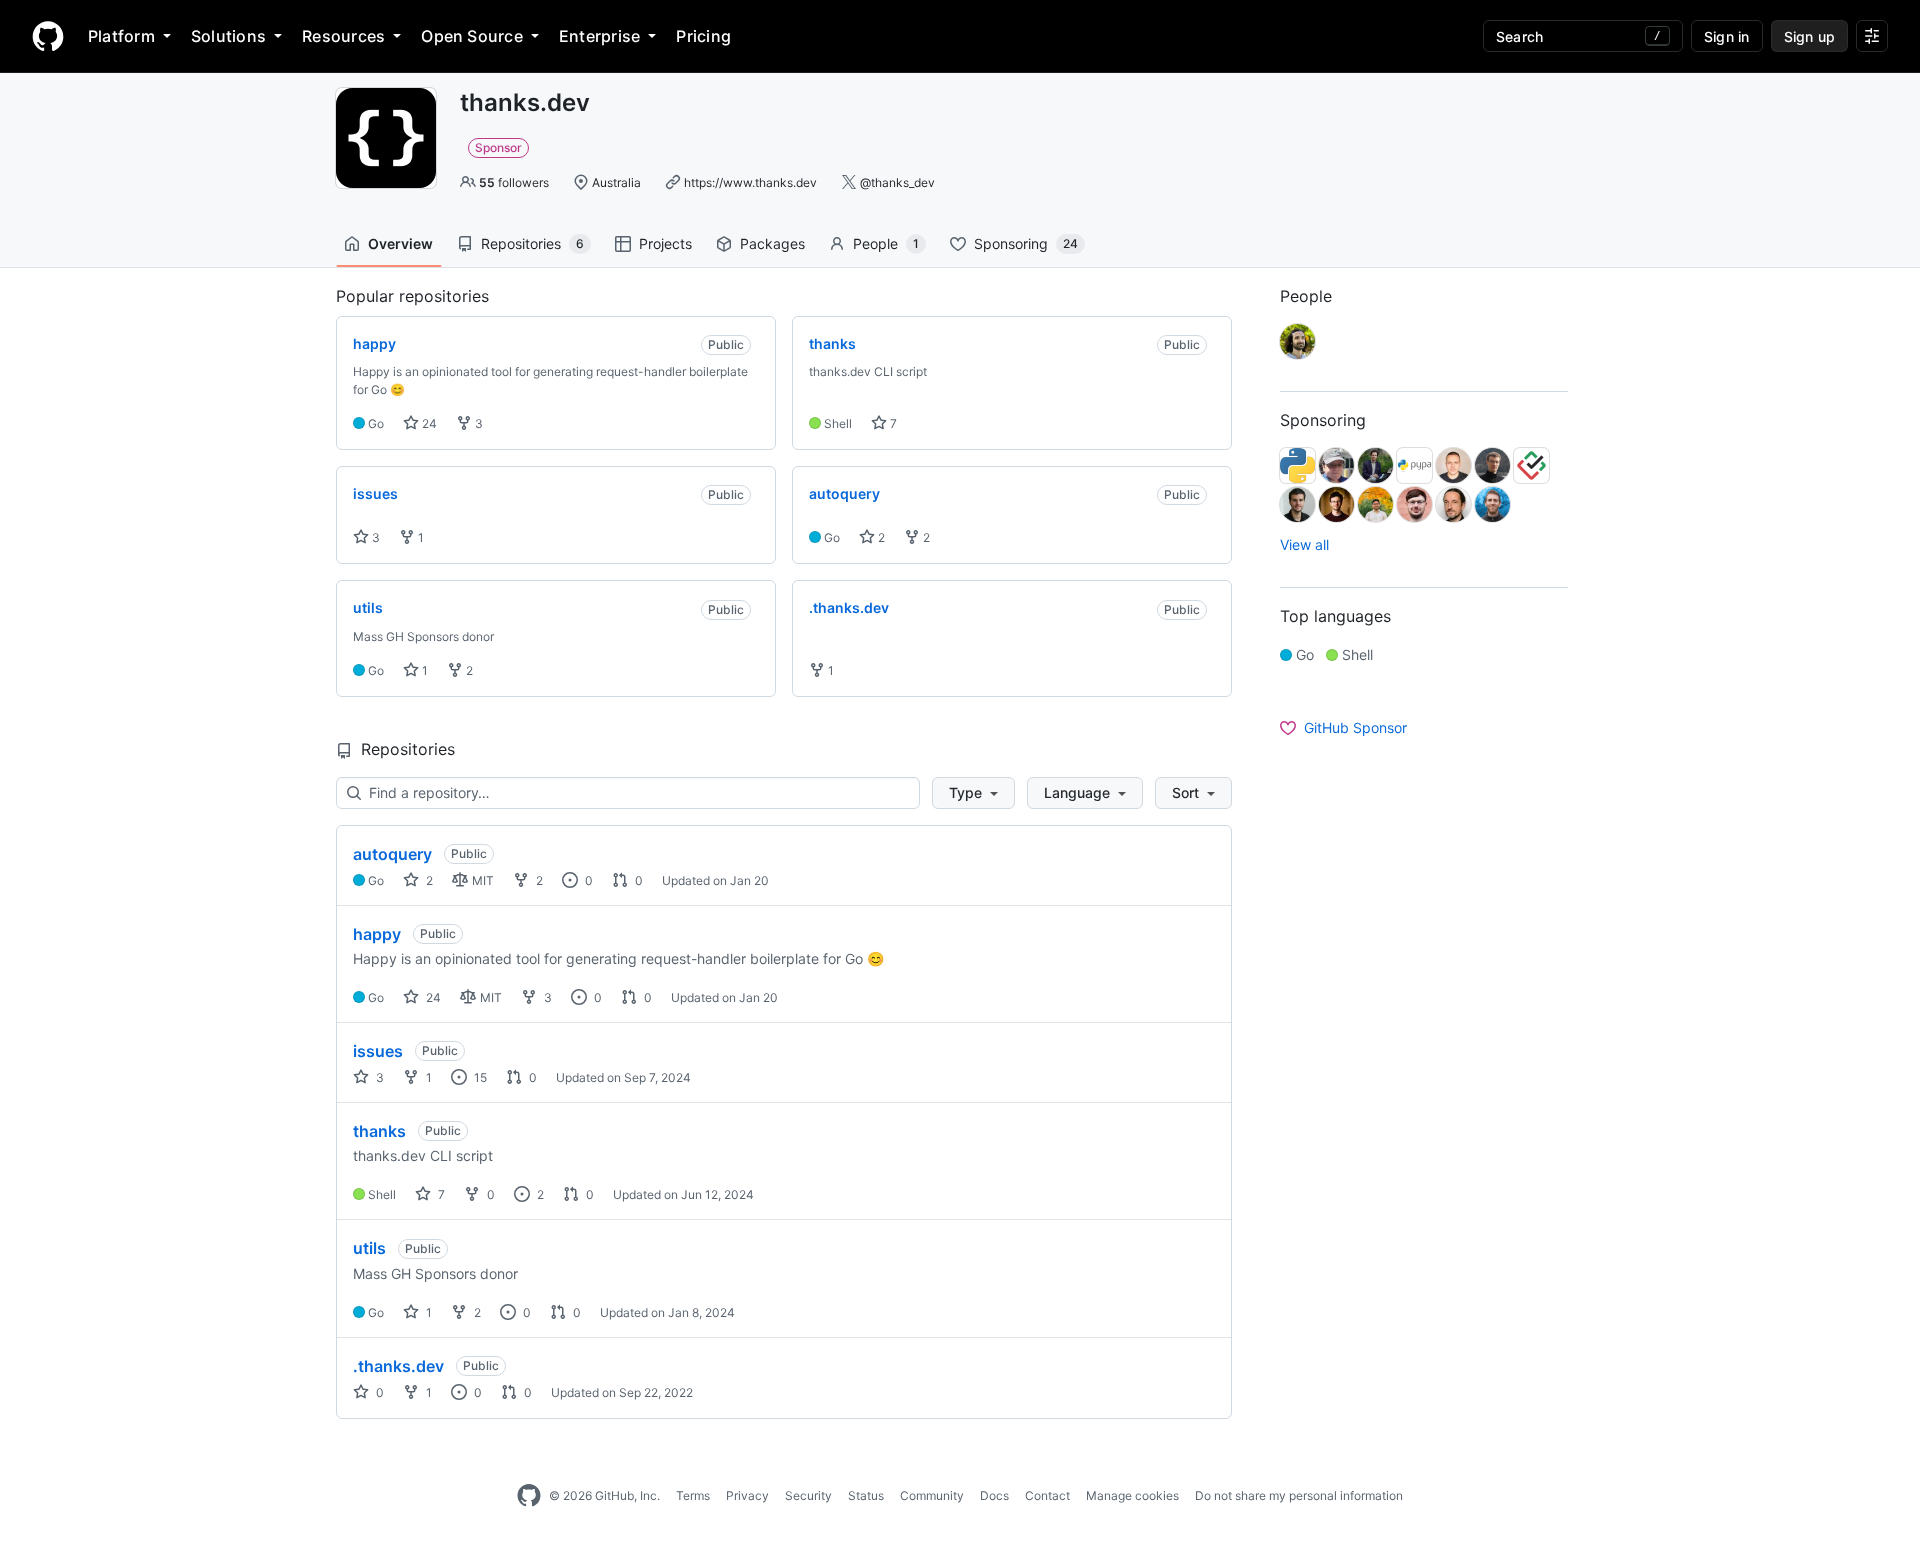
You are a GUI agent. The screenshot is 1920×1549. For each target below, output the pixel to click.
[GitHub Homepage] (529, 1496)
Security (808, 1495)
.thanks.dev (398, 1366)
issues (378, 1051)
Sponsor (498, 147)
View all (1304, 544)
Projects (665, 243)
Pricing (703, 36)
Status (866, 1495)
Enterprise (599, 36)
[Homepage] (48, 36)
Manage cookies (1132, 1495)
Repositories (532, 243)
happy (377, 934)
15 (479, 1077)
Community (932, 1495)
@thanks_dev (897, 182)
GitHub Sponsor (1355, 727)
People (886, 243)
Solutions (228, 36)
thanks (379, 1131)
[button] (973, 793)
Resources (343, 36)
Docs (994, 1495)
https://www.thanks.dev (750, 182)
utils (369, 1248)
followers (514, 182)
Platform (121, 36)
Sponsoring (1026, 243)
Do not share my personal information (1299, 1495)
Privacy (747, 1495)
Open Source (472, 36)
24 (428, 423)
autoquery (392, 854)
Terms (693, 1495)
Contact (1047, 1495)
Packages (772, 243)
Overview (400, 243)
